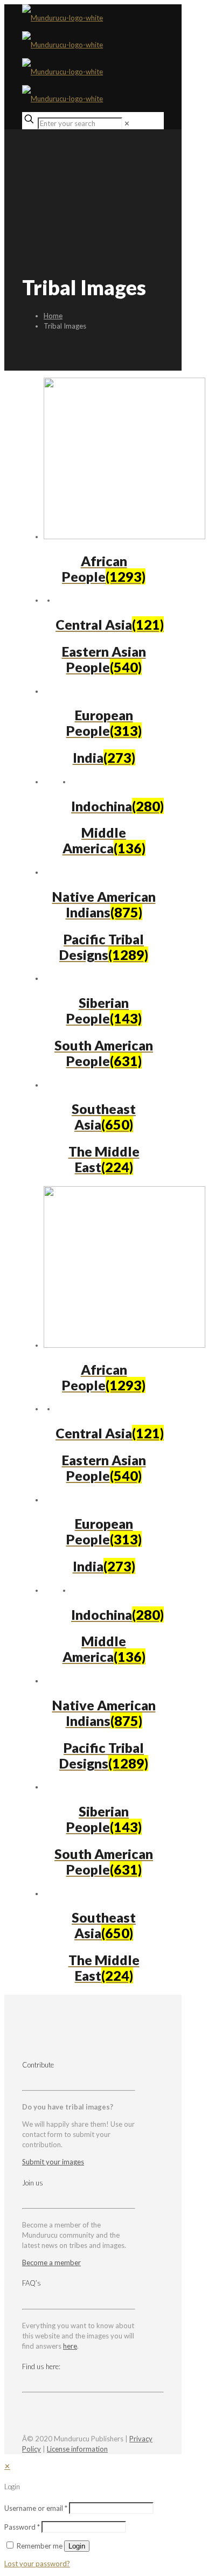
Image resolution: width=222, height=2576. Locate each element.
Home (53, 316)
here (70, 2346)
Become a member (51, 2262)
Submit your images (53, 2162)
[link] (127, 123)
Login (77, 2546)
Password (22, 2527)
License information (77, 2449)
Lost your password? (37, 2564)
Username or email (36, 2508)
